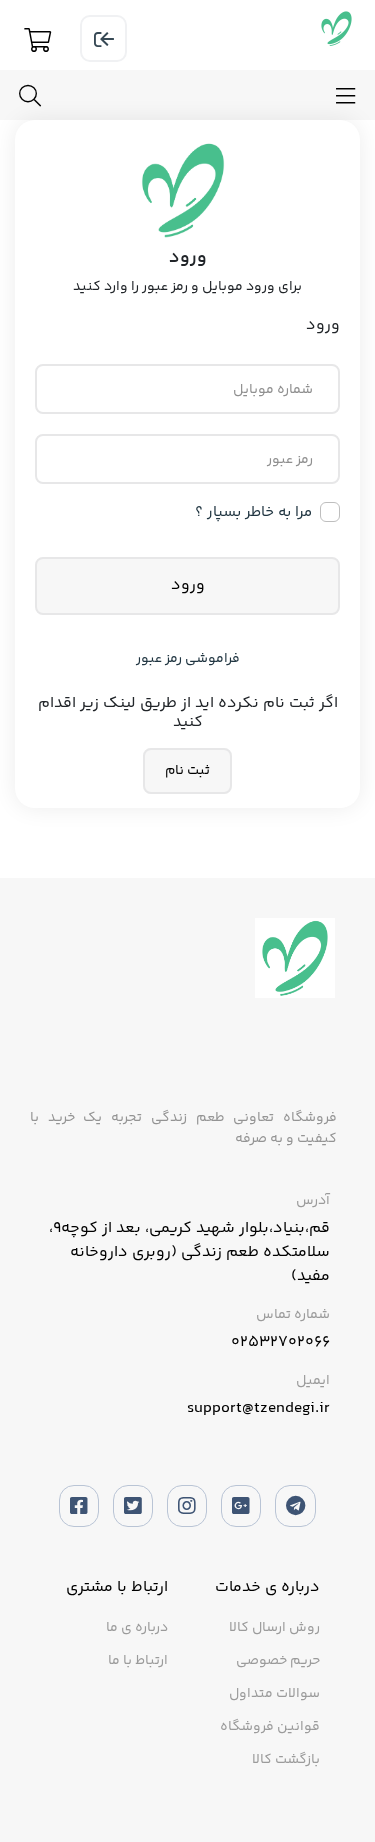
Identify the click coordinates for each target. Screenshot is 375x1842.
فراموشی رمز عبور (188, 659)
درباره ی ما (137, 1628)
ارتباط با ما (138, 1661)
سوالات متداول (274, 1694)
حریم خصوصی (278, 1661)
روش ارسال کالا (274, 1628)
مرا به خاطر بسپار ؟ (253, 513)
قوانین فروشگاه (270, 1727)
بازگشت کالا (286, 1760)
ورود (188, 585)
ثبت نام (187, 771)
